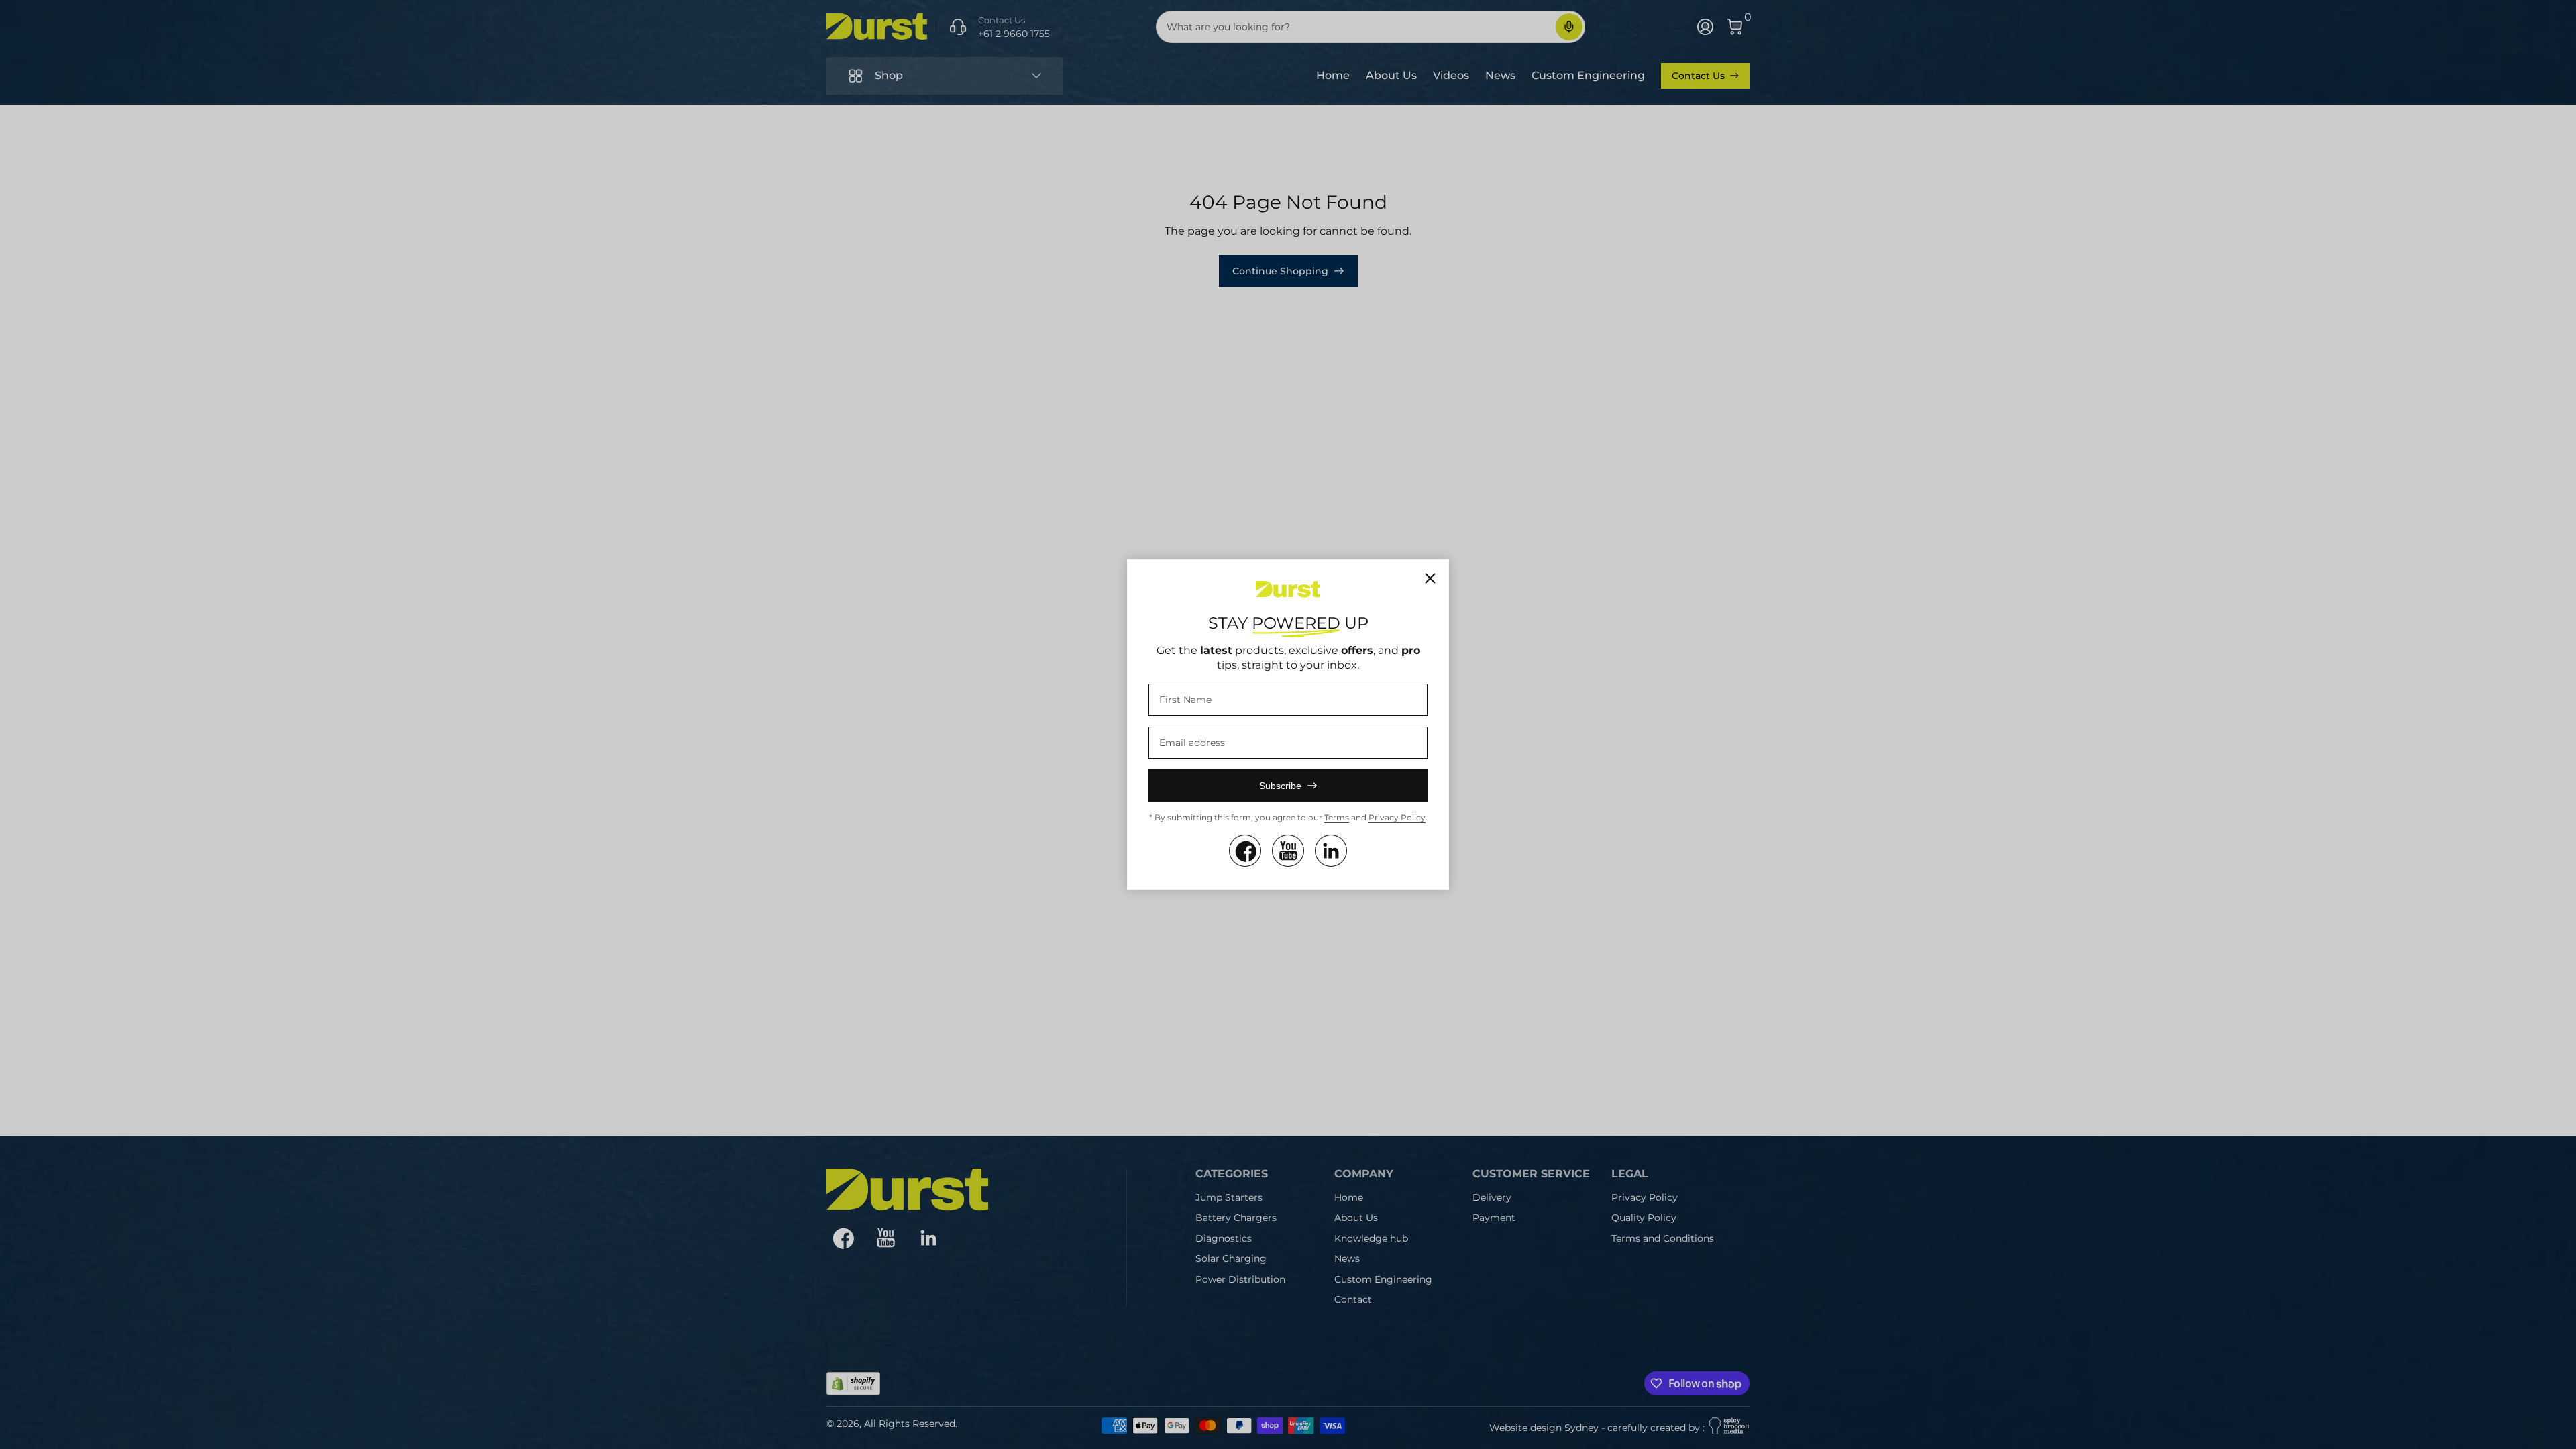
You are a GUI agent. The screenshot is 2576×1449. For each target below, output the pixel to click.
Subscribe (1280, 786)
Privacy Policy (1397, 817)
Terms (1337, 817)
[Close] (1430, 578)
